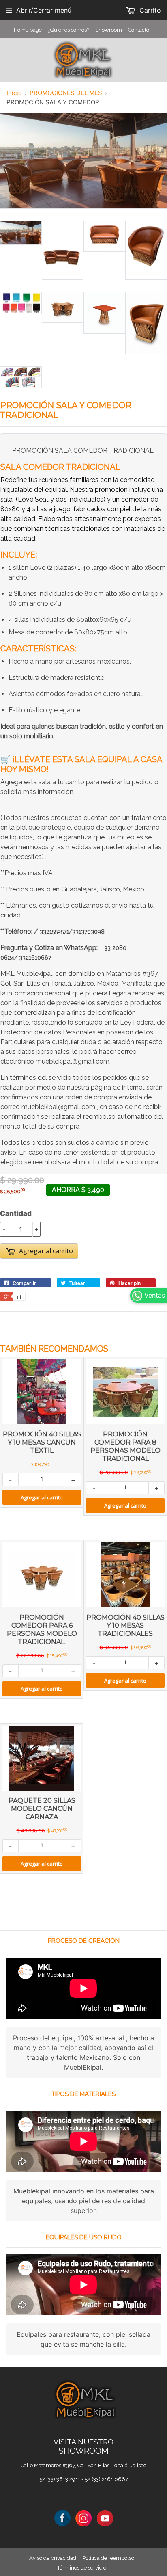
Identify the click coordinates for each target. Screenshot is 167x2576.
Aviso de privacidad (53, 2558)
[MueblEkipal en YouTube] (105, 2518)
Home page (28, 30)
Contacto (139, 30)
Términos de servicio (82, 2568)
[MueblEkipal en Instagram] (83, 2518)
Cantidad (16, 1213)
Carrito (149, 10)
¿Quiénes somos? (69, 30)
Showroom (109, 30)
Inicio (14, 93)
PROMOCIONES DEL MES (66, 93)
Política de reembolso (108, 2558)
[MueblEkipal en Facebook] (62, 2518)
